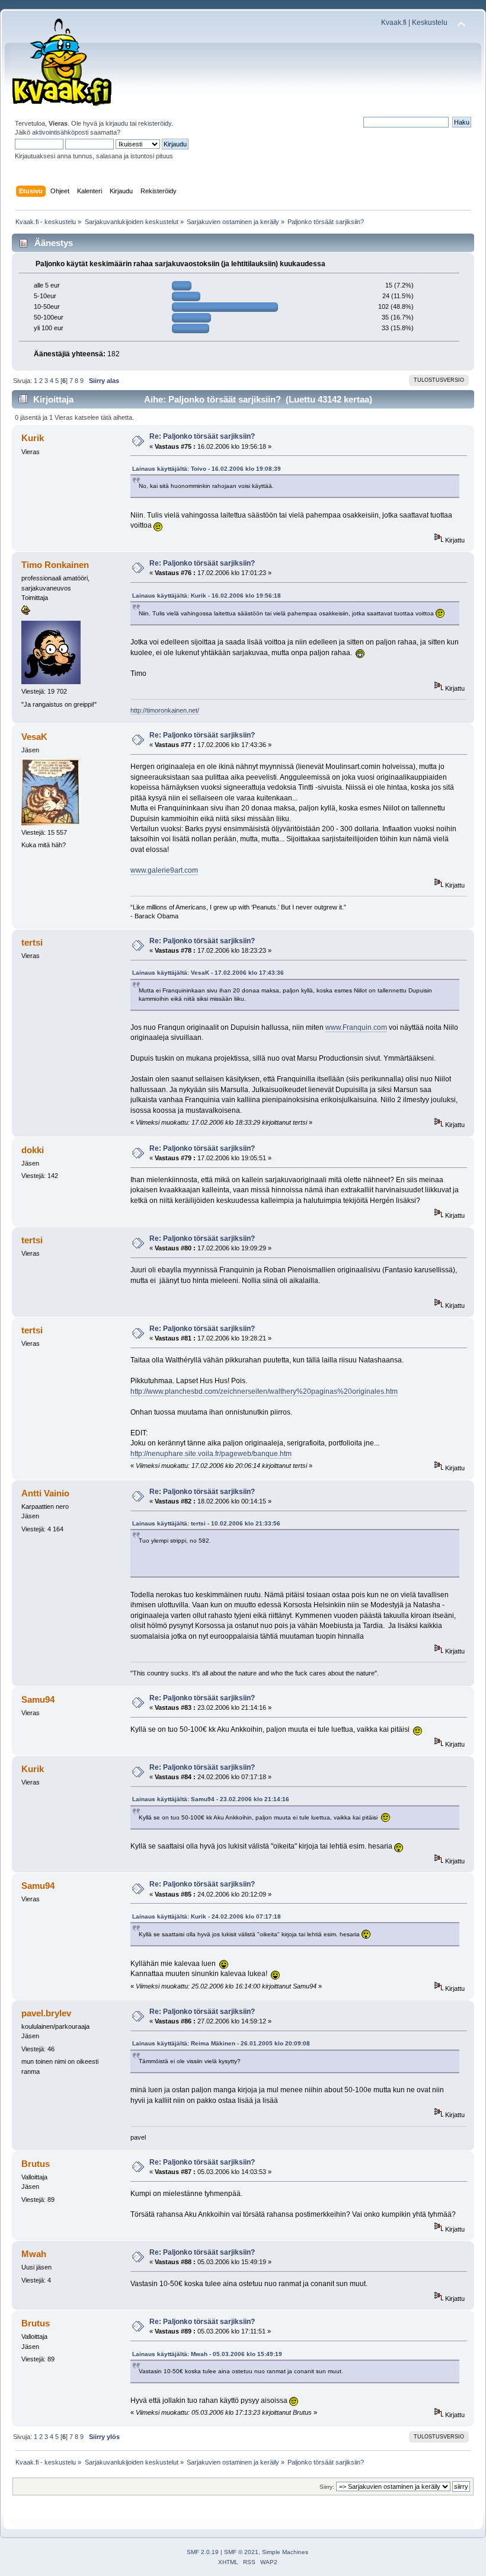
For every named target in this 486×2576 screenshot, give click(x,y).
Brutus (36, 2164)
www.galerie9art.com (164, 870)
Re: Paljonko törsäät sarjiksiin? (202, 436)
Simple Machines (285, 2552)
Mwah (34, 2254)
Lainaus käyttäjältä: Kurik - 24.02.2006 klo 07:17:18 (207, 1916)
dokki (33, 1150)
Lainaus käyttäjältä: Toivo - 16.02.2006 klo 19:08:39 (207, 469)
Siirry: (327, 2487)
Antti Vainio (45, 1493)
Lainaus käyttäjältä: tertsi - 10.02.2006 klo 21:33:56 (206, 1523)
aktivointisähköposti (60, 132)
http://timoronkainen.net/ (165, 710)
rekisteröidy (155, 123)
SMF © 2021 (241, 2552)
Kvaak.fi (394, 23)
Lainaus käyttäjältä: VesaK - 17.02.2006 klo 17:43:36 (208, 973)
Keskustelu (430, 23)
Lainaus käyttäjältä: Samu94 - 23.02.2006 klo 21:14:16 (211, 1799)
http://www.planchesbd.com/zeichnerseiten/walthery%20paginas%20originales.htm (264, 1391)
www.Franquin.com (356, 1027)
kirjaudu (117, 123)
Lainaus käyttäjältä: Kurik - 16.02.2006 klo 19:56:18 (207, 596)
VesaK (34, 737)
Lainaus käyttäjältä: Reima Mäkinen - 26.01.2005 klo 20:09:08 (221, 2043)
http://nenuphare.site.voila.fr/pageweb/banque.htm (211, 1454)
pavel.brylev (46, 2013)
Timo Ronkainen (55, 565)
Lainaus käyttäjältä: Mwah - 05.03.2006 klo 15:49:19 (207, 2354)
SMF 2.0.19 (203, 2552)
